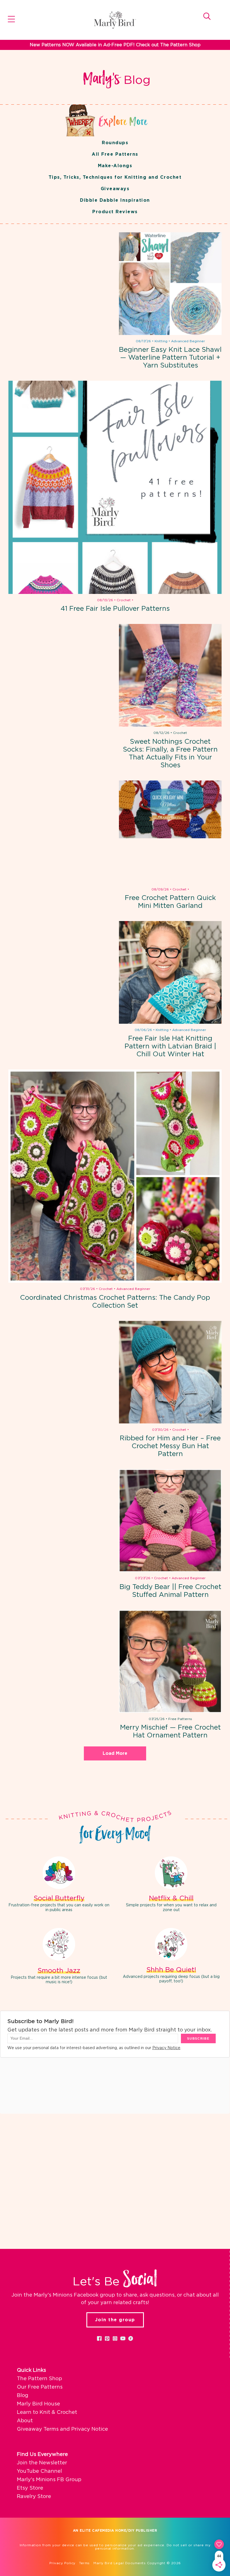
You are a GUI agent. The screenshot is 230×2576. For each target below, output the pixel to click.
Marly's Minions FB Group (49, 2480)
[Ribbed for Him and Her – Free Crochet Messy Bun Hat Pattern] (170, 1372)
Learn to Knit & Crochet (47, 2412)
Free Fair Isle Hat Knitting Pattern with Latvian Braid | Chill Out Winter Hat (170, 1046)
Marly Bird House (38, 2404)
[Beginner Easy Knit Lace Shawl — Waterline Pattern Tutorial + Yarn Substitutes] (170, 284)
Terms (84, 2563)
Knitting (161, 341)
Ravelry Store (34, 2497)
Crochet (124, 600)
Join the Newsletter (42, 2463)
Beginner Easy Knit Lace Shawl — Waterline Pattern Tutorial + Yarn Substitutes (170, 358)
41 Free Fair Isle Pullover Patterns (115, 609)
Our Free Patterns (40, 2387)
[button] (99, 2338)
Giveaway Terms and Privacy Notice (62, 2429)
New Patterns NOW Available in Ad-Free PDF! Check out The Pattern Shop (115, 45)
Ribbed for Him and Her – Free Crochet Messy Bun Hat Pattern (170, 1446)
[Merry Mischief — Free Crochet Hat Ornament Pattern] (170, 1661)
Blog (23, 2396)
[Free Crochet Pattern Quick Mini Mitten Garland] (170, 832)
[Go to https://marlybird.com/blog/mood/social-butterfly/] (59, 1885)
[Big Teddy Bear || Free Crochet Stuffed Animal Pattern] (170, 1521)
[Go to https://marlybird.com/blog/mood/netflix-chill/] (171, 1885)
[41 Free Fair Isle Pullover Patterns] (115, 487)
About (25, 2421)
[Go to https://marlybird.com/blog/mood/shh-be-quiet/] (171, 1957)
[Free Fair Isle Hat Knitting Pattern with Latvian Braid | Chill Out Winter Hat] (170, 972)
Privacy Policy (62, 2563)
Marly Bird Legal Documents (119, 2563)
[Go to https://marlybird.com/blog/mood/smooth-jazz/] (59, 1957)
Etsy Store (30, 2488)
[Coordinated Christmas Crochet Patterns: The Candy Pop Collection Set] (115, 1176)
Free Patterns (180, 1719)
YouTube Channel (39, 2471)
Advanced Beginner (188, 341)
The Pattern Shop (39, 2379)
